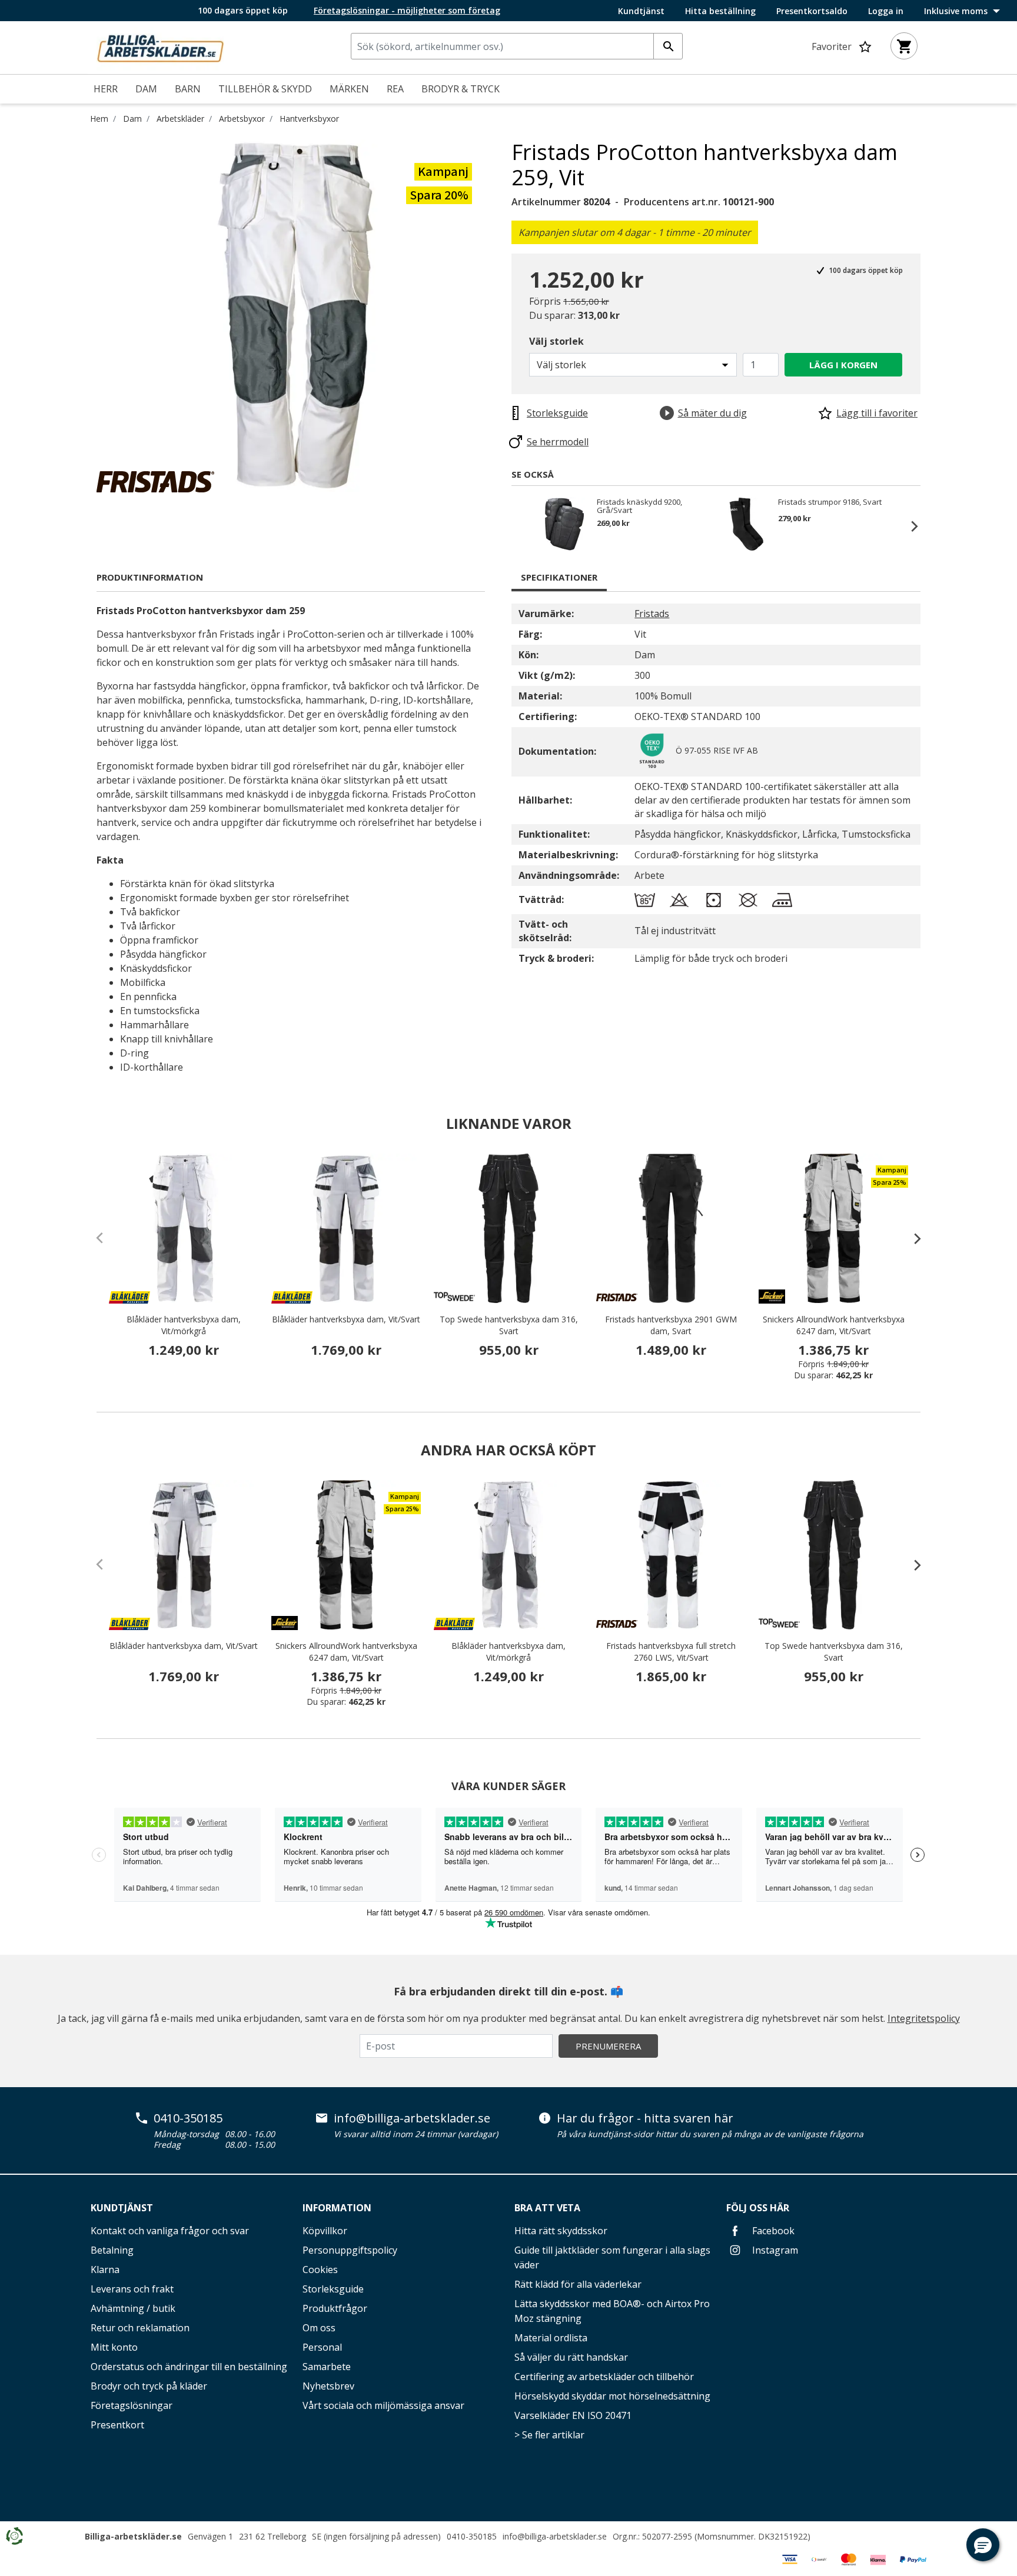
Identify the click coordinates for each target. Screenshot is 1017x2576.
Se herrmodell (558, 442)
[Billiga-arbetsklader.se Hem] (160, 46)
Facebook (772, 2231)
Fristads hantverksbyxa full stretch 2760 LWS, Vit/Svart (671, 1652)
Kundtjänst (641, 11)
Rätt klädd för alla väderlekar (578, 2284)
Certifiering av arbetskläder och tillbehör (604, 2377)
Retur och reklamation (140, 2328)
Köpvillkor (325, 2231)
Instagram (774, 2250)
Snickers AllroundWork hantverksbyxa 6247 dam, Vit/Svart (834, 1325)
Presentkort (117, 2425)
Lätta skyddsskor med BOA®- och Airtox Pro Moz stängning (612, 2311)
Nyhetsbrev (328, 2386)
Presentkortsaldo (812, 11)
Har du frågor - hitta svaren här (645, 2118)
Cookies (320, 2270)
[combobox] (517, 46)
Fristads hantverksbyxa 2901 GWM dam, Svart (671, 1325)
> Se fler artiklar (549, 2435)
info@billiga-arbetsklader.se (412, 2118)
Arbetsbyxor (242, 119)
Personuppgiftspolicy (350, 2250)
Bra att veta (547, 2208)
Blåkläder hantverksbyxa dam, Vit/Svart (346, 1319)
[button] (983, 2545)
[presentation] (912, 1238)
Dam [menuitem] (146, 89)
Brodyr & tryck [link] (461, 89)
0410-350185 (188, 2118)
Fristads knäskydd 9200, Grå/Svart (639, 506)
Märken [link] (349, 89)
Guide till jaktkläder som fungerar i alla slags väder (612, 2257)
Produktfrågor (335, 2308)
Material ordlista (551, 2338)
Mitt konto (114, 2347)
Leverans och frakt (132, 2289)
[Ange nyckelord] (668, 46)
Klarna (105, 2270)
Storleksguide (333, 2289)
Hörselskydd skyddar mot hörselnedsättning (612, 2396)
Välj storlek (556, 341)
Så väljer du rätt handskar (571, 2357)
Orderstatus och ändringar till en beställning (189, 2367)
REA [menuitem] (395, 89)
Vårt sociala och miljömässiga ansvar (383, 2405)
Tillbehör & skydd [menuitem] (265, 89)
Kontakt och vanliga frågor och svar (170, 2231)
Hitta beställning (720, 11)
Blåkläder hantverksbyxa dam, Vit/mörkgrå (184, 1325)
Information (337, 2208)
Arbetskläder (180, 119)
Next (909, 526)
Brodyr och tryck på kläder (149, 2386)
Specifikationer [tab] (559, 577)
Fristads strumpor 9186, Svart (830, 502)
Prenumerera (608, 2046)
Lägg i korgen (843, 365)
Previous (523, 526)
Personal (322, 2347)
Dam (132, 119)
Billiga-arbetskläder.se (133, 2536)
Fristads (652, 614)
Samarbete (327, 2367)
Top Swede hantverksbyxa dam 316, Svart (509, 1325)
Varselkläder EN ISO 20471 (573, 2415)
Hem (99, 119)
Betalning (112, 2250)
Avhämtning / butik (133, 2308)
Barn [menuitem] (188, 89)
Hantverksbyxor (309, 119)
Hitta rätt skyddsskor (561, 2231)
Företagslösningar (132, 2405)
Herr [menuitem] (106, 89)
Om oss (319, 2328)
